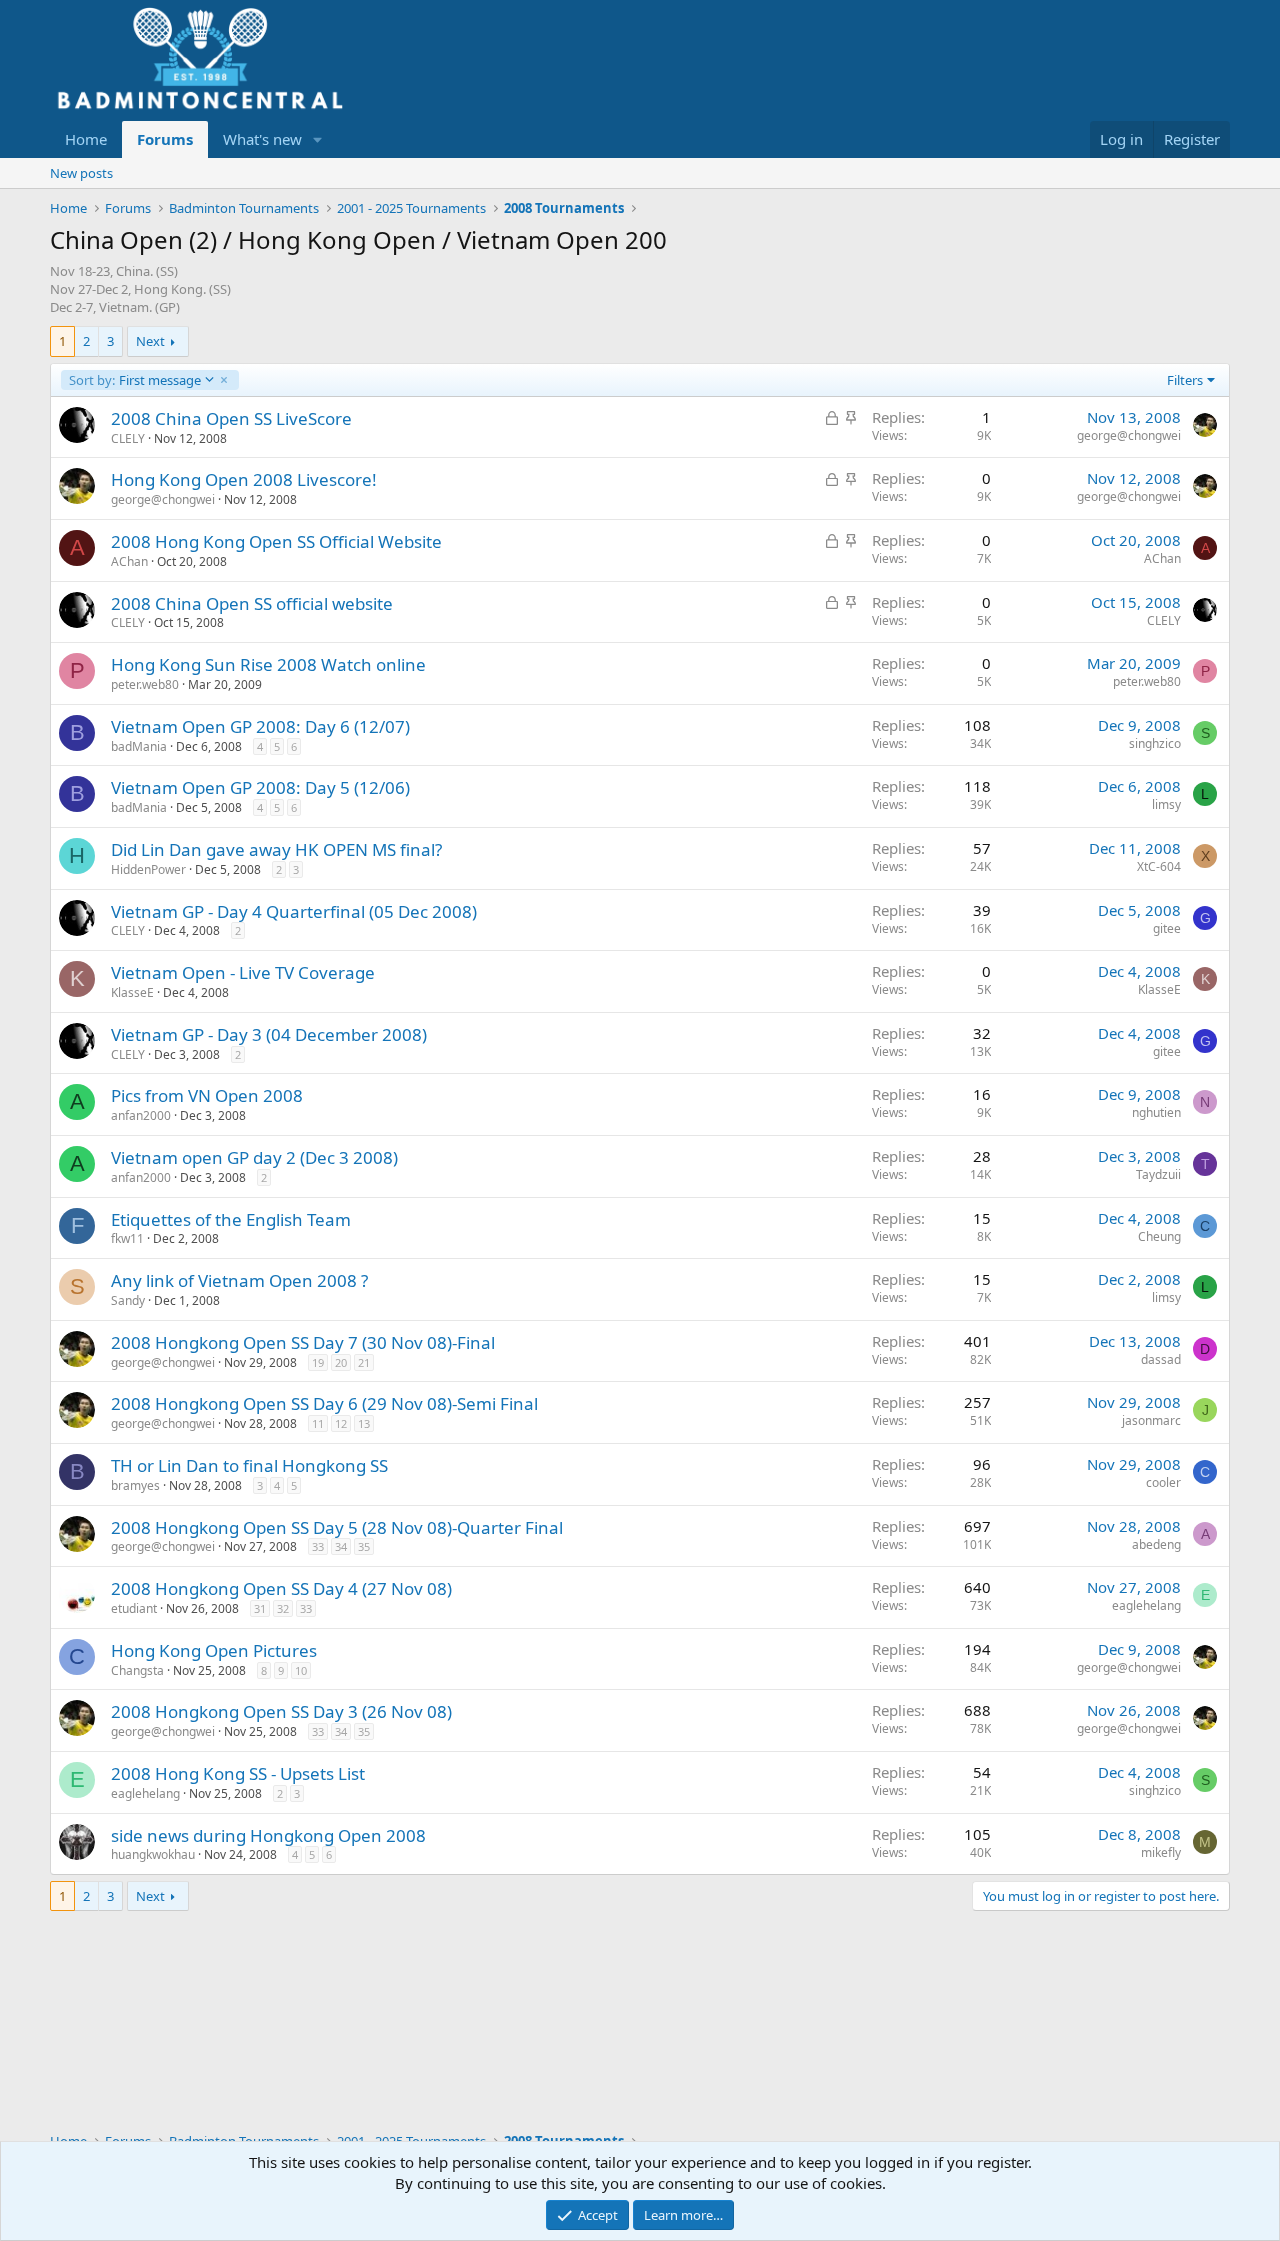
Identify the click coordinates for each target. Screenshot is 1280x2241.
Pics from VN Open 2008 (207, 1095)
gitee (1167, 928)
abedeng (1156, 1544)
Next (150, 341)
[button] (318, 139)
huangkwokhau (153, 1854)
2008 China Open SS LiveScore (231, 418)
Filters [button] (1185, 380)
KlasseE (132, 992)
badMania (139, 746)
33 (318, 1546)
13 (364, 1423)
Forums (165, 139)
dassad (1161, 1359)
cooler (1163, 1482)
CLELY (128, 438)
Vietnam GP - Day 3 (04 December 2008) (269, 1034)
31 (260, 1608)
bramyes (135, 1485)
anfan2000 (141, 1115)
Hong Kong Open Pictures (214, 1650)
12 (341, 1423)
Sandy (128, 1300)
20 (341, 1362)
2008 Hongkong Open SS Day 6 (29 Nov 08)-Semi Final (324, 1403)
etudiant (134, 1608)
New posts (81, 173)
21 (364, 1362)
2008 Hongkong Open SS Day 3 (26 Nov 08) (281, 1711)
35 (364, 1546)
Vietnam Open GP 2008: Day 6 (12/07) (260, 726)
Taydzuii (1158, 1174)
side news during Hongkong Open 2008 (268, 1835)
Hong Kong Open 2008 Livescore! (244, 479)
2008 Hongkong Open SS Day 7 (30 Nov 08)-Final (303, 1342)
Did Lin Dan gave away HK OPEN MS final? (276, 849)
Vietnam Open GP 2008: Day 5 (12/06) (260, 787)
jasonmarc (1151, 1420)
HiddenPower (148, 869)
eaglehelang (1146, 1605)
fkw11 (127, 1238)
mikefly (1161, 1852)
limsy (1166, 804)
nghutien (1156, 1112)
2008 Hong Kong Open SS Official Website (276, 541)
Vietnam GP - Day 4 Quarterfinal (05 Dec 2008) (294, 911)
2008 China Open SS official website (252, 603)
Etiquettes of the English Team (231, 1219)
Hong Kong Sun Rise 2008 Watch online (268, 664)
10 (301, 1670)
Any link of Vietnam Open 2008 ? (239, 1280)
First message (134, 380)
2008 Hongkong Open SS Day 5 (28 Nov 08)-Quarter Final (337, 1527)
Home (86, 139)
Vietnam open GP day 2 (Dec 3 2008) (254, 1157)
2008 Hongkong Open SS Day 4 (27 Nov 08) (281, 1588)
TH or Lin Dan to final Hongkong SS (249, 1465)
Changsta (137, 1670)
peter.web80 (145, 684)
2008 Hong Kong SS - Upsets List (238, 1773)
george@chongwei (1129, 435)
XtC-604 (1159, 866)
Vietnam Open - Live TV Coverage (243, 972)
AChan (129, 561)
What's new (262, 139)
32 (283, 1608)
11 (318, 1423)
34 (341, 1546)
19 (318, 1362)
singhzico (1155, 743)
